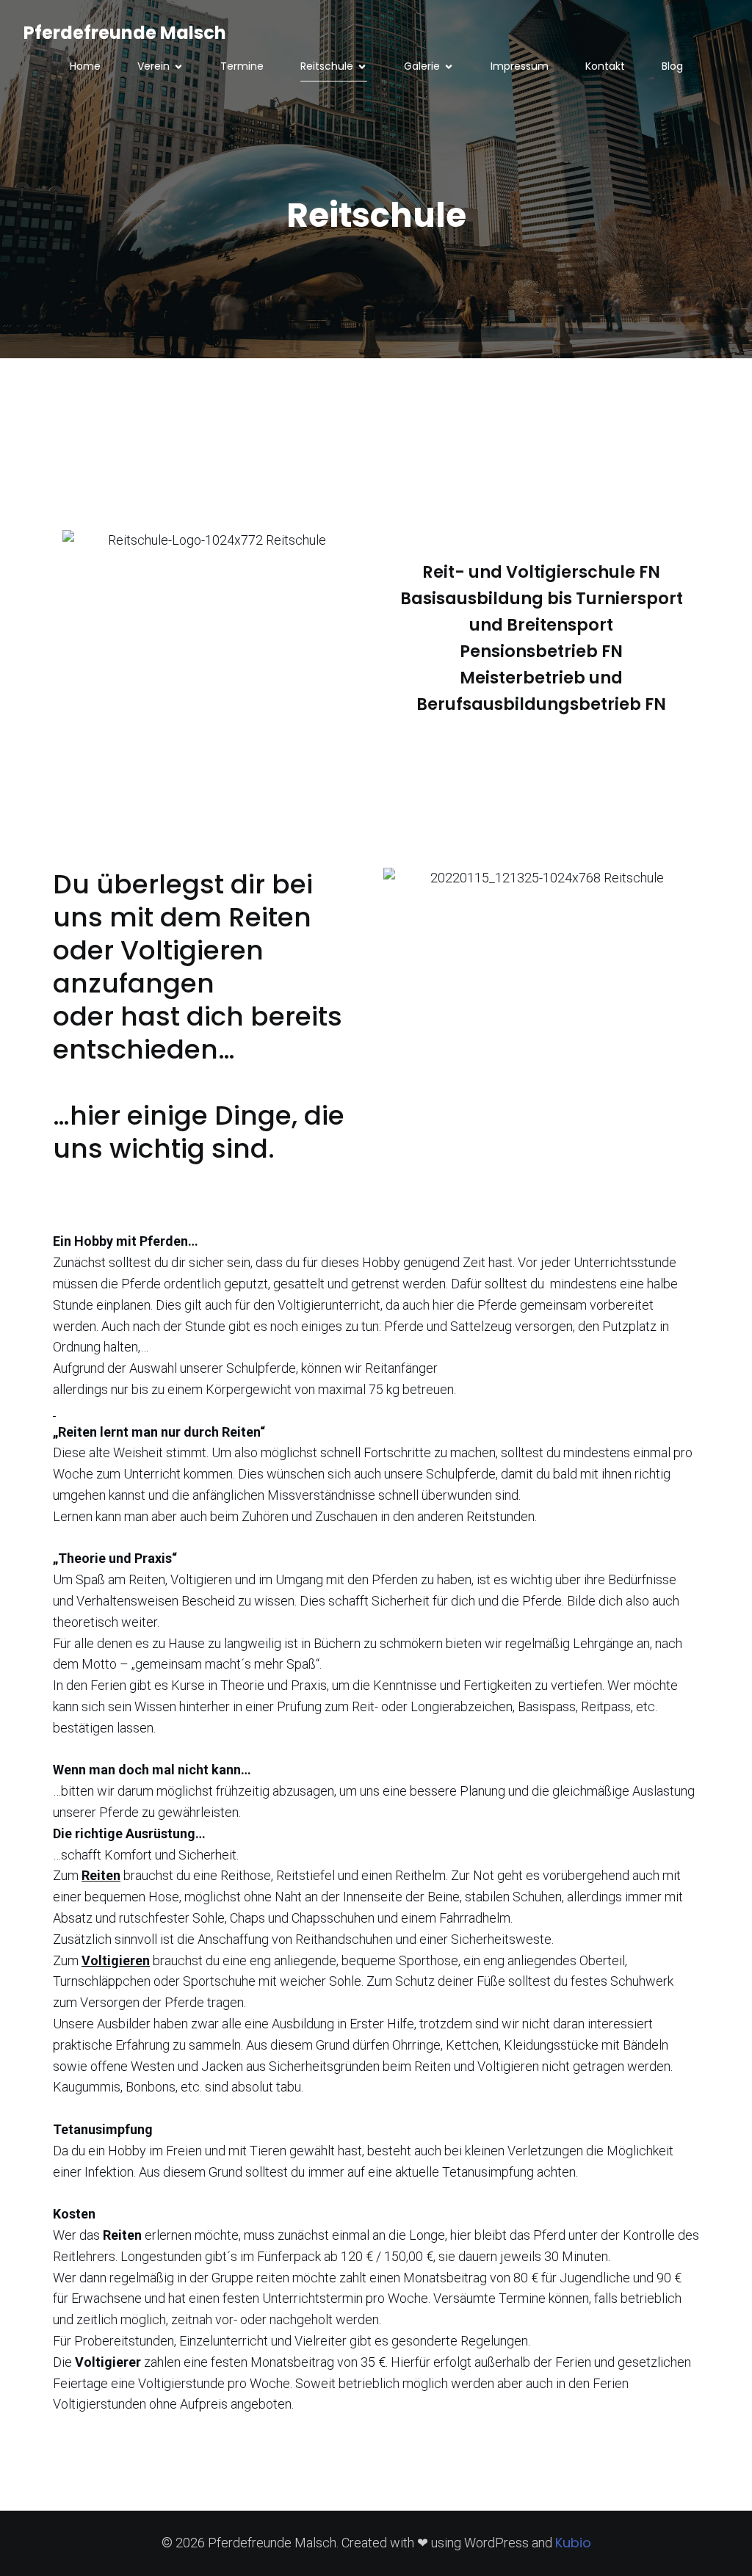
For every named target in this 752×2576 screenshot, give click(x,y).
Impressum (520, 66)
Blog (672, 66)
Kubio (573, 2543)
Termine (242, 66)
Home (85, 66)
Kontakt (605, 66)
